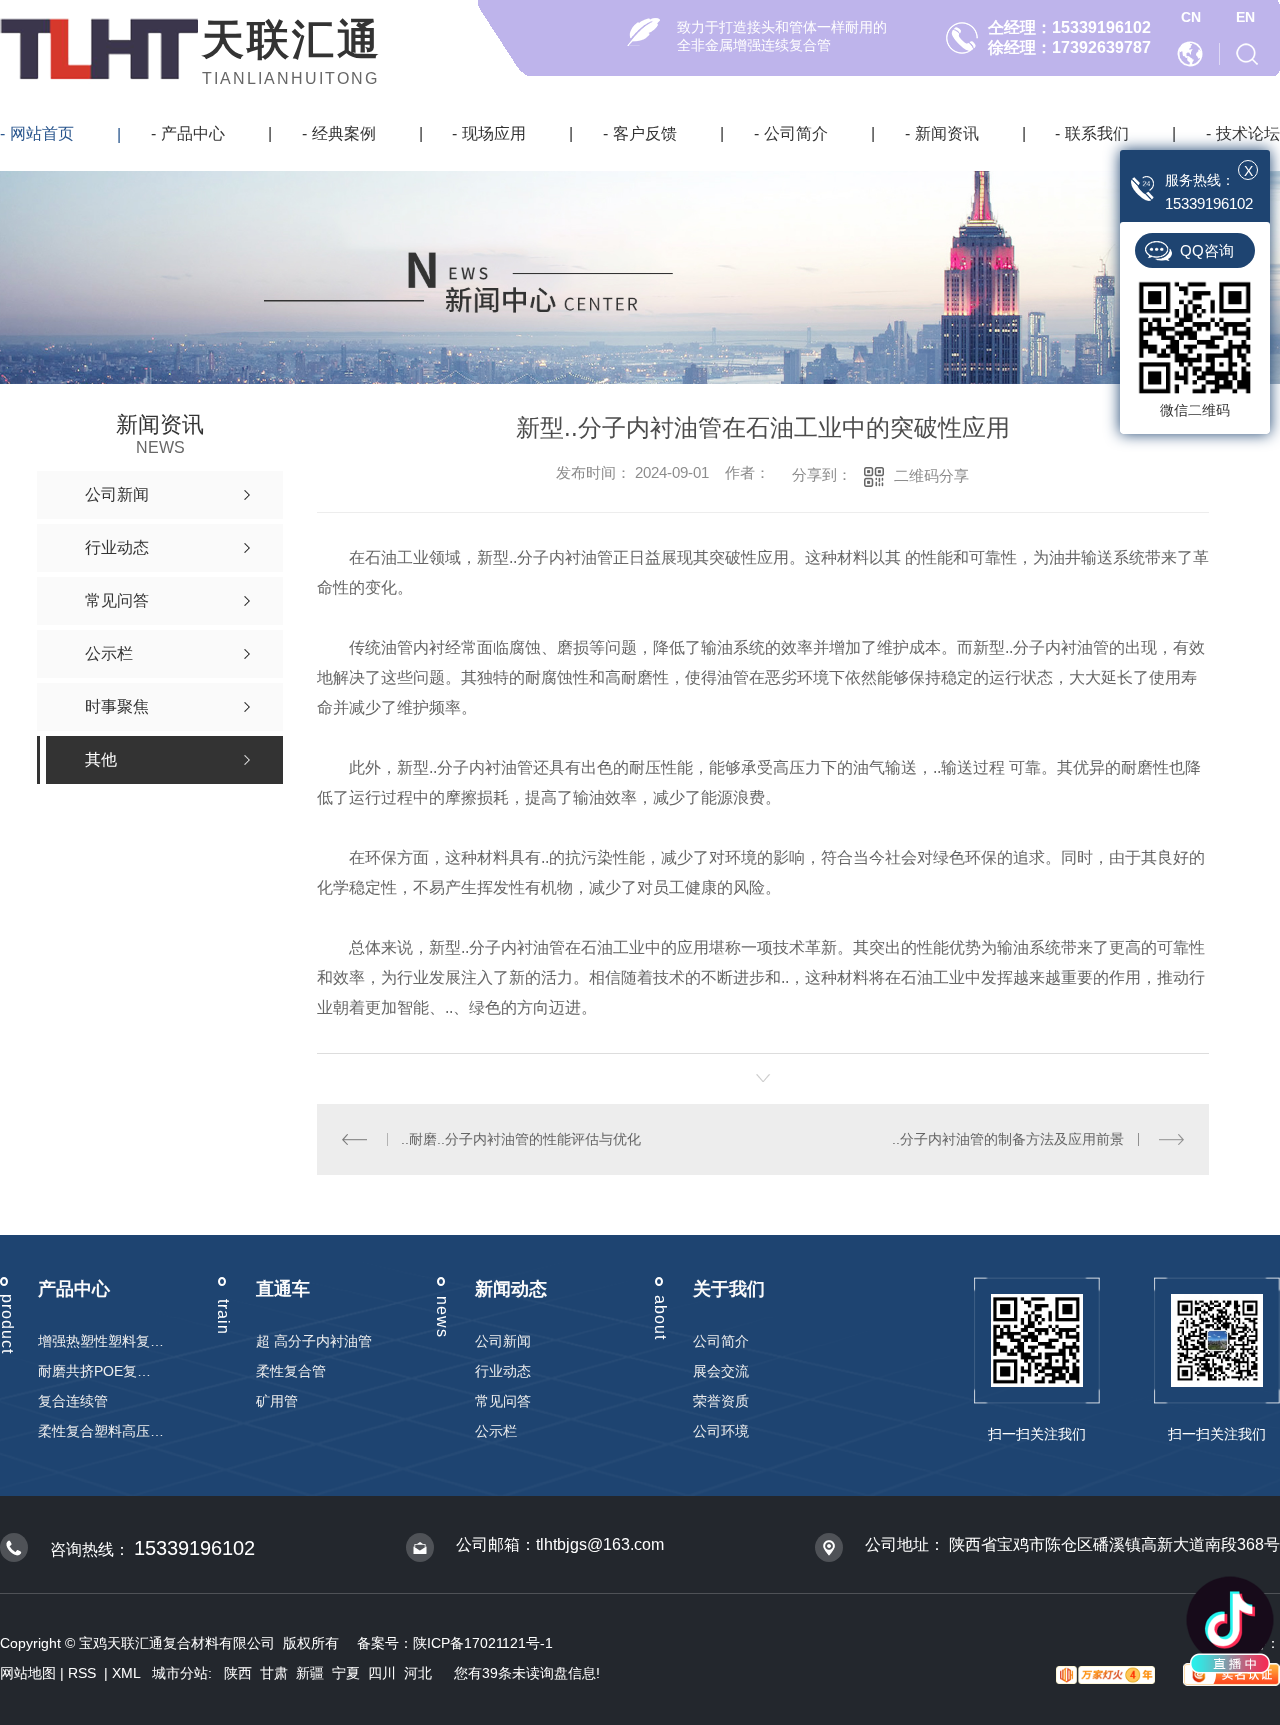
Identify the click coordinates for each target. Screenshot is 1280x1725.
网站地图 (28, 1673)
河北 (418, 1673)
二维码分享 (931, 475)
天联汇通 (292, 39)
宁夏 (346, 1673)
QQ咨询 (1207, 250)
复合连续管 (73, 1401)
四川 (382, 1673)
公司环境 (721, 1431)
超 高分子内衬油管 (314, 1341)
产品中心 (193, 133)
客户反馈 (645, 133)
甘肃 (274, 1673)
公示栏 (496, 1431)
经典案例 (344, 133)
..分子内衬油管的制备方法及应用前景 (1008, 1139)
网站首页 (42, 133)
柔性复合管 (291, 1371)
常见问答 (503, 1401)
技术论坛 (1248, 133)
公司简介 (796, 133)
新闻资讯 (947, 133)
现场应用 (494, 133)
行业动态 (503, 1371)
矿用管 (277, 1401)
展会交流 (721, 1371)
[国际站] (1192, 53)
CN (1191, 17)
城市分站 (180, 1673)
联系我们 (1097, 133)
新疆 (310, 1673)
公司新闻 (503, 1341)
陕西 (238, 1673)
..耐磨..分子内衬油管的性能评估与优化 (521, 1139)
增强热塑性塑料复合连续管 (101, 1341)
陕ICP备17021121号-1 (483, 1643)
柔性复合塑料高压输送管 (101, 1431)
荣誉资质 (721, 1401)
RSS (84, 1673)
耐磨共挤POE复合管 (101, 1371)
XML (128, 1673)
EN (1245, 17)
